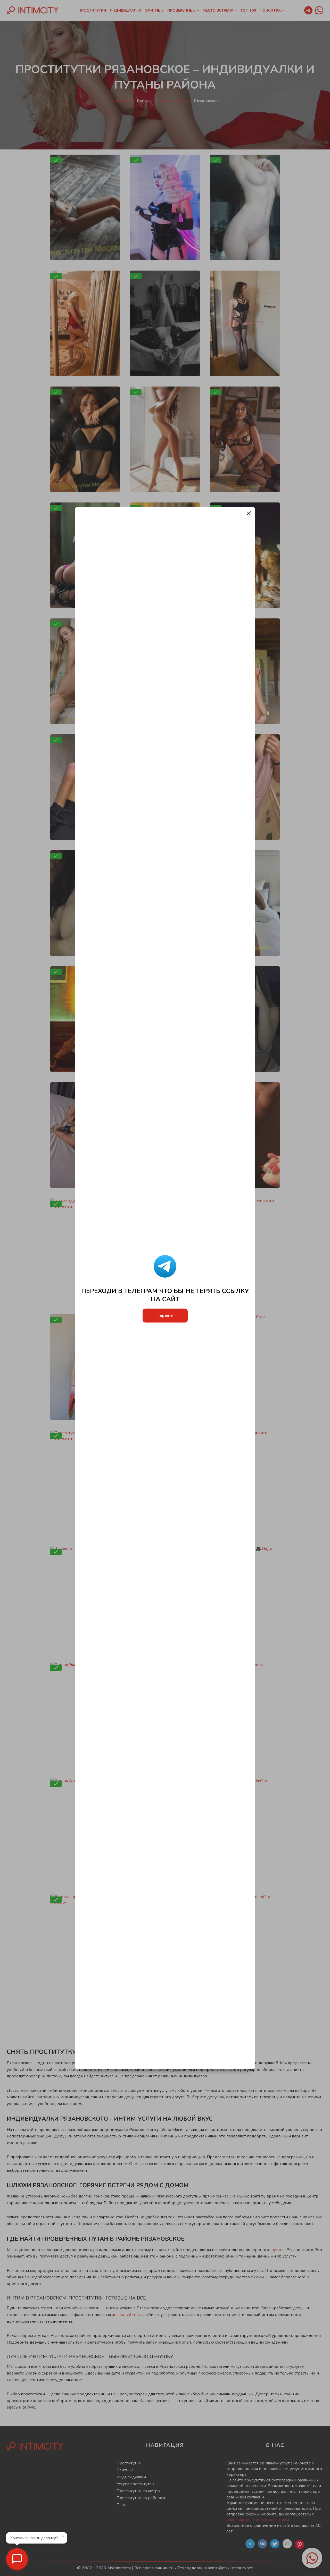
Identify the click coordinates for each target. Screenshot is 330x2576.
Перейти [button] (165, 1316)
